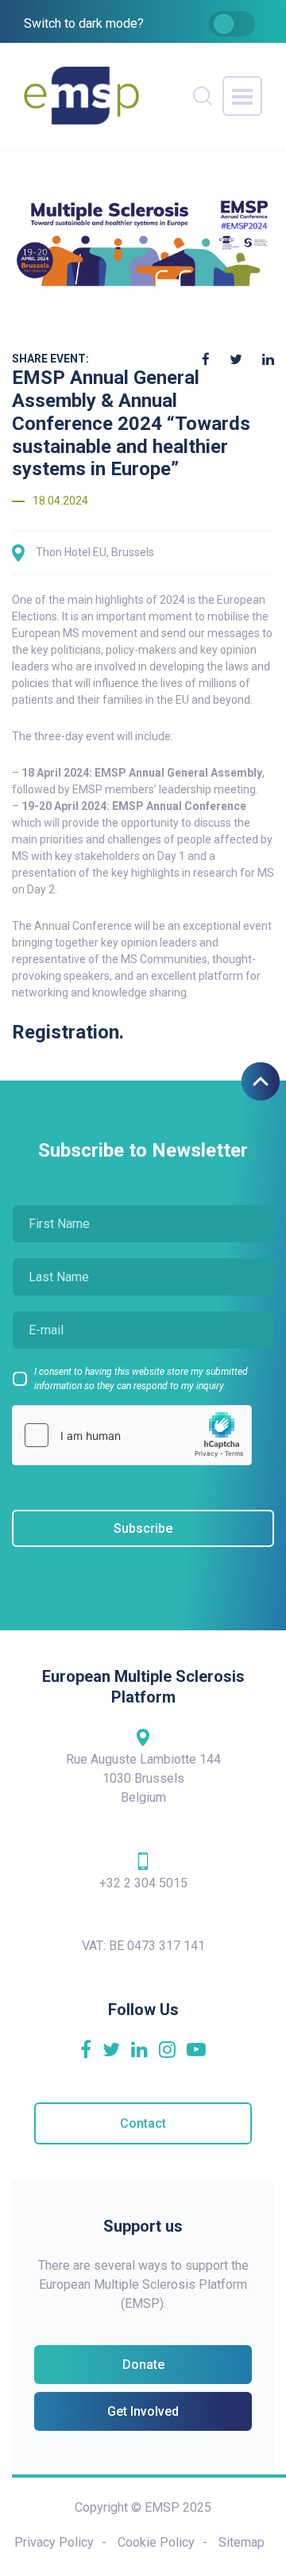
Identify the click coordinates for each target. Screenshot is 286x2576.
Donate (143, 2365)
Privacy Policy (54, 2542)
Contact (143, 2123)
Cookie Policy (156, 2542)
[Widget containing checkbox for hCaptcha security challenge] (132, 1435)
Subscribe (143, 1528)
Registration (66, 1032)
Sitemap (242, 2542)
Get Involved (143, 2411)
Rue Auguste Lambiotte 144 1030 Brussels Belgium (143, 1778)
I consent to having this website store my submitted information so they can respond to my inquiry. (141, 1379)
